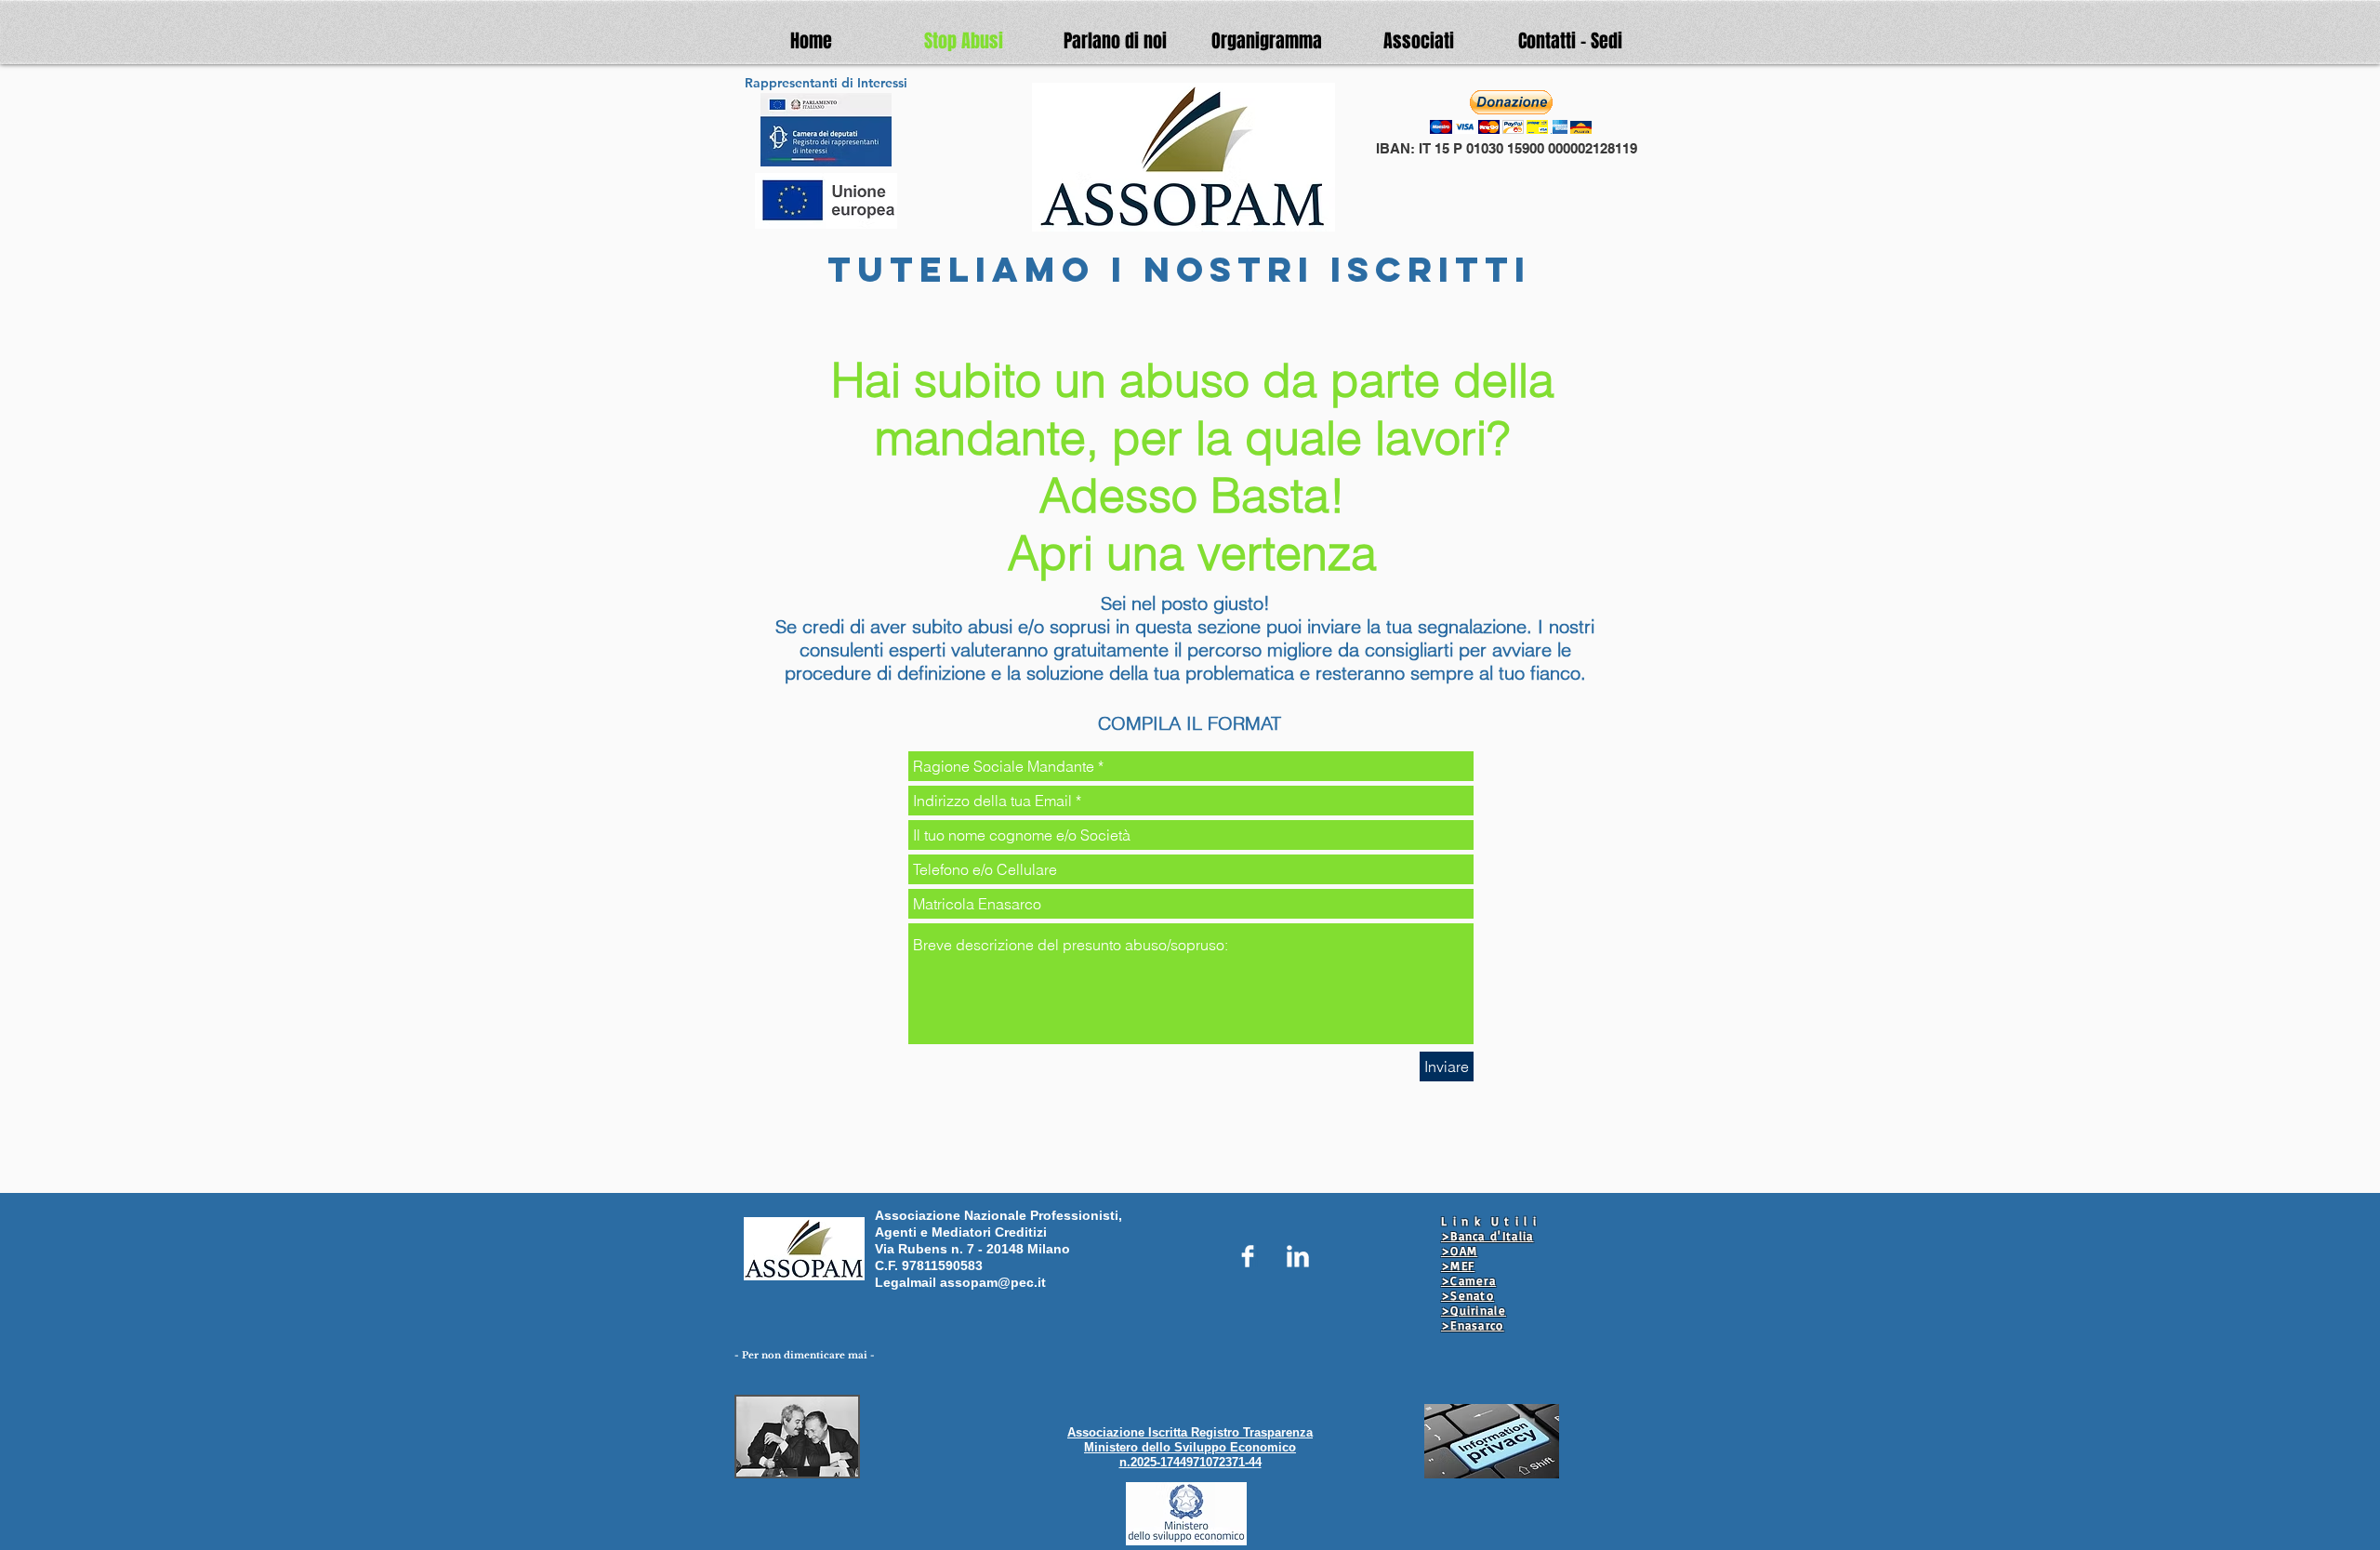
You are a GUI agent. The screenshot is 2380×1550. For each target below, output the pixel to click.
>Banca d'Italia (1487, 1236)
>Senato (1468, 1295)
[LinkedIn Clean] (1298, 1256)
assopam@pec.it (993, 1282)
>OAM (1459, 1251)
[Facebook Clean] (1248, 1256)
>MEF (1458, 1265)
